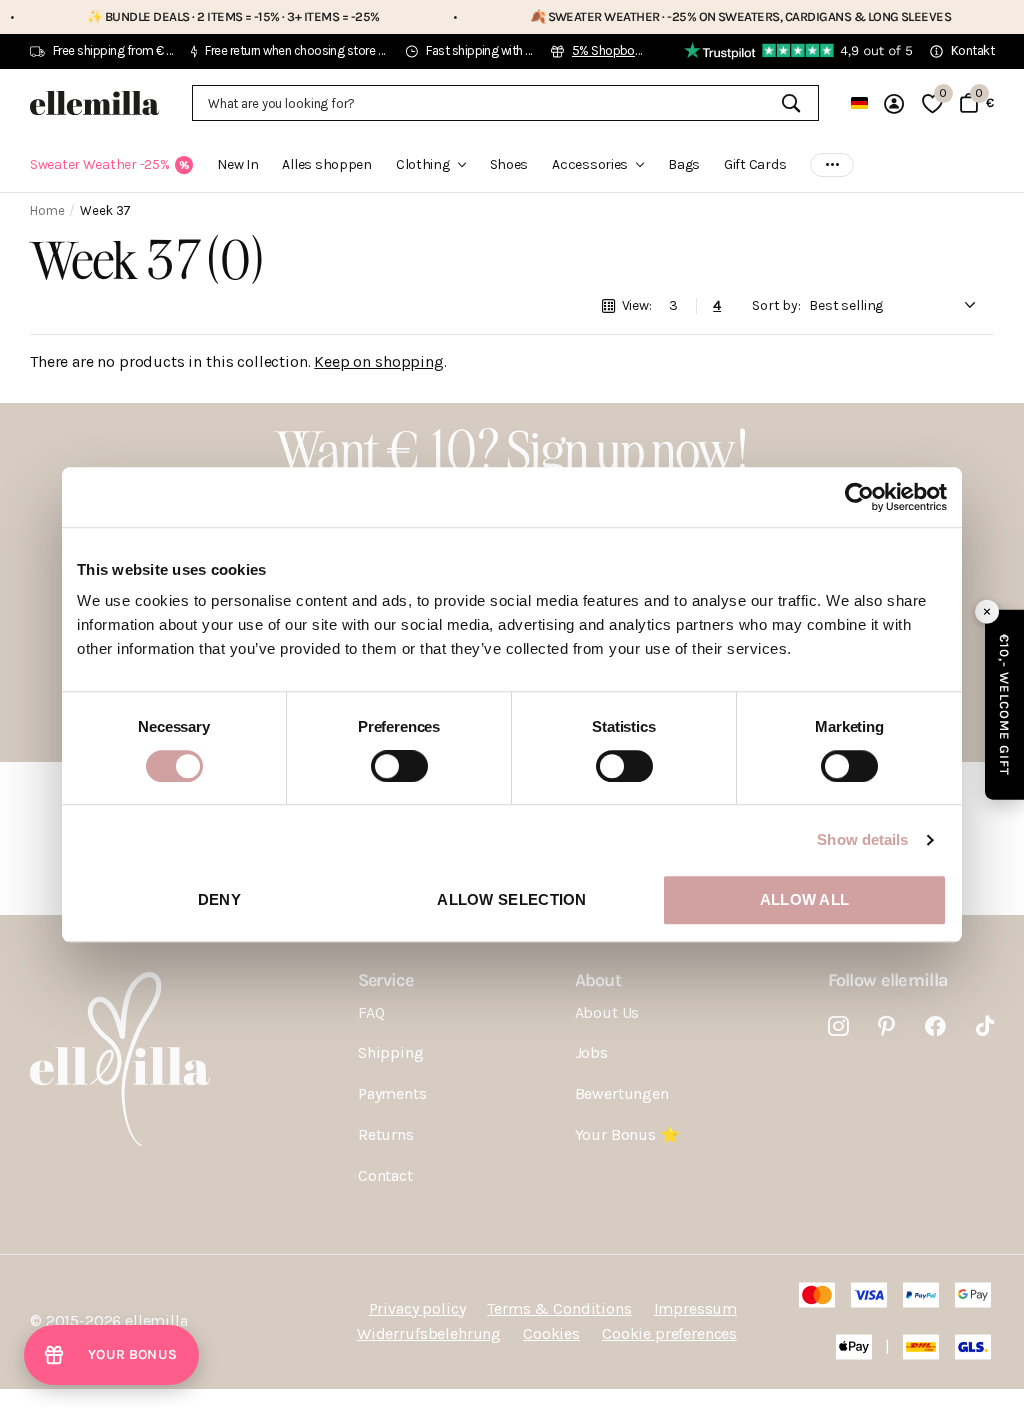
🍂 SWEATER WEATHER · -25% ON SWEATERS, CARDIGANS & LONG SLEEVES (703, 16)
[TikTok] (985, 1026)
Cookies (551, 1333)
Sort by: (776, 305)
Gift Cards (755, 164)
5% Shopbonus (613, 50)
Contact (385, 1175)
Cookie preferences (669, 1333)
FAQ (371, 1012)
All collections (431, 176)
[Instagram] (838, 1026)
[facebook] (935, 1026)
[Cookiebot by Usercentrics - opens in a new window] (859, 497)
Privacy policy (417, 1308)
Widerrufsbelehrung (429, 1333)
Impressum (696, 1308)
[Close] (987, 611)
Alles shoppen (326, 164)
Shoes (509, 164)
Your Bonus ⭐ (627, 1134)
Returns (386, 1134)
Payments (392, 1093)
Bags (684, 164)
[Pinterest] (886, 1026)
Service (385, 980)
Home (47, 210)
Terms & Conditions (559, 1308)
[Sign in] (895, 103)
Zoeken (791, 103)
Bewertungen (622, 1093)
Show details (862, 839)
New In (237, 164)
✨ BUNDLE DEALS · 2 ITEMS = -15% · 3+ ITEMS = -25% (195, 16)
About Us (607, 1012)
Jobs (591, 1052)
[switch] (399, 766)
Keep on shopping (378, 361)
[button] (111, 1355)
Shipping (391, 1052)
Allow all (805, 899)
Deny (219, 899)
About (598, 980)
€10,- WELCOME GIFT (1004, 704)
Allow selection (512, 899)
